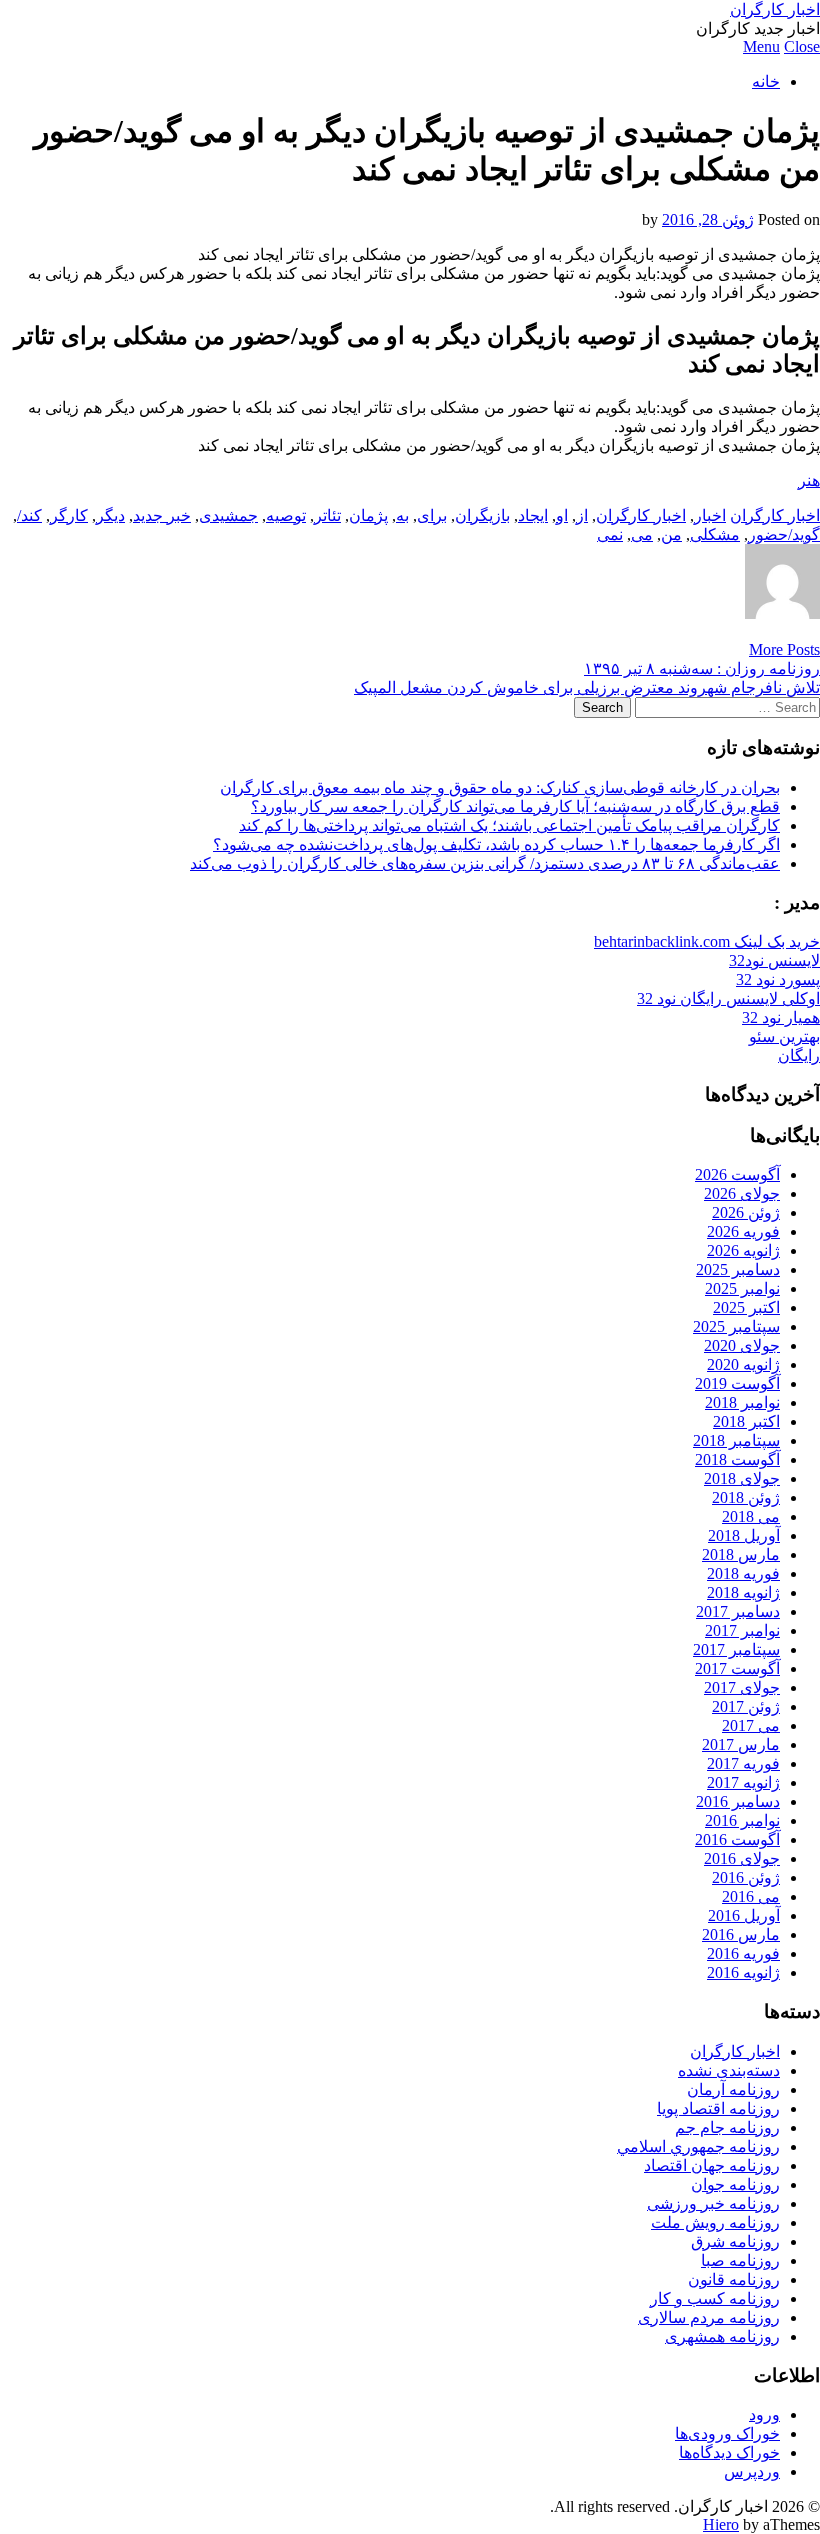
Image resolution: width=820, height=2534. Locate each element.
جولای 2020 (742, 1345)
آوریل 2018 (744, 1535)
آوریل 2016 (744, 1915)
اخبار (710, 515)
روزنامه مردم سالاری (709, 2317)
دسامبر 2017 (738, 1611)
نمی (610, 534)
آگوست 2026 (737, 1174)
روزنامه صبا (740, 2260)
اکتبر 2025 (746, 1307)
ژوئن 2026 (746, 1212)
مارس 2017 (741, 1744)
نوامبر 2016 (742, 1820)
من (671, 534)
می (642, 534)
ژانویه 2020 (743, 1364)
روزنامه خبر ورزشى (713, 2203)
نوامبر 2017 (742, 1630)
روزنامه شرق (735, 2241)
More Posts (784, 649)
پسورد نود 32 (778, 979)
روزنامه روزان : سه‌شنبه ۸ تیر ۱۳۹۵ (702, 668)
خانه (766, 81)
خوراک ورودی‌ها (727, 2433)
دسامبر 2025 (738, 1269)
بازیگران (482, 515)
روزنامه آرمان (733, 2089)
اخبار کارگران (775, 9)
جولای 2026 (742, 1193)
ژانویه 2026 (743, 1250)
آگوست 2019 (737, 1383)
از (582, 515)
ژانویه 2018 (743, 1592)
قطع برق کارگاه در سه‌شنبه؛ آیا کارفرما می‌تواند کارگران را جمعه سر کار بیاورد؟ (515, 806)
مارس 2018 (741, 1554)
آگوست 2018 (737, 1459)
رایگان (799, 1055)
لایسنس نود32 (774, 960)
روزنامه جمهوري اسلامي (698, 2146)
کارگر (69, 515)
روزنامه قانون (734, 2279)
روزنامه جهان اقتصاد (712, 2165)
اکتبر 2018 (746, 1421)
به (402, 515)
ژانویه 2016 (743, 1972)
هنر (809, 480)
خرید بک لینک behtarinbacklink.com (707, 941)
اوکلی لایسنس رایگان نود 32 (728, 998)
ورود (764, 2414)
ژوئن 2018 (746, 1497)
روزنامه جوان (735, 2184)
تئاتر (327, 515)
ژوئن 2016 (746, 1877)
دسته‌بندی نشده (729, 2070)
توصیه (286, 515)
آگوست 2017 (737, 1668)
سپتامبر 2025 (736, 1326)
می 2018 (751, 1516)
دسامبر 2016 (738, 1801)
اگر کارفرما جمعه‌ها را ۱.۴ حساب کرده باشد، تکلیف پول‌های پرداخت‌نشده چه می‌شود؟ (496, 844)
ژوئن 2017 (746, 1706)
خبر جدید (162, 515)
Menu (761, 46)
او (562, 515)
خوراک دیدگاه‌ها (729, 2452)
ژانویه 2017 (743, 1782)
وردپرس (752, 2471)
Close (802, 46)
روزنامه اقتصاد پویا (718, 2108)
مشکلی (715, 534)
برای (432, 515)
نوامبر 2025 (742, 1288)
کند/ (29, 515)
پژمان (368, 515)
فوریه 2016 (743, 1953)
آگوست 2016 (737, 1839)
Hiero (721, 2524)
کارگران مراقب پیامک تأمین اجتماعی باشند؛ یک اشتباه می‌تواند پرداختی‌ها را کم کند (509, 825)
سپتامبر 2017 (736, 1649)
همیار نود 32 (781, 1017)
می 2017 (751, 1725)
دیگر (110, 515)
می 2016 (751, 1896)
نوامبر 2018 (742, 1402)
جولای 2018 (742, 1478)
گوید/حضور (784, 534)
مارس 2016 (741, 1934)
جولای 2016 (742, 1858)
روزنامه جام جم (727, 2127)
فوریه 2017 (743, 1763)
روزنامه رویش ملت (715, 2222)
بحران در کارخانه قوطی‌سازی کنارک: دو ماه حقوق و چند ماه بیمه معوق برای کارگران (500, 787)
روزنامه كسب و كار (715, 2298)
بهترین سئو (784, 1036)
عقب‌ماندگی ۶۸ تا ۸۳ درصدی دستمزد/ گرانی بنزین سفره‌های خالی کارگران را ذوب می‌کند (485, 863)
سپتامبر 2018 (736, 1440)
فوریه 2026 (743, 1231)
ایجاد (533, 515)
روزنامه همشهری (722, 2336)
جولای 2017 (742, 1687)
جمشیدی (228, 515)
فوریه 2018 (743, 1573)
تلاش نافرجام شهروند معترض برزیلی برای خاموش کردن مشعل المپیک (587, 687)
